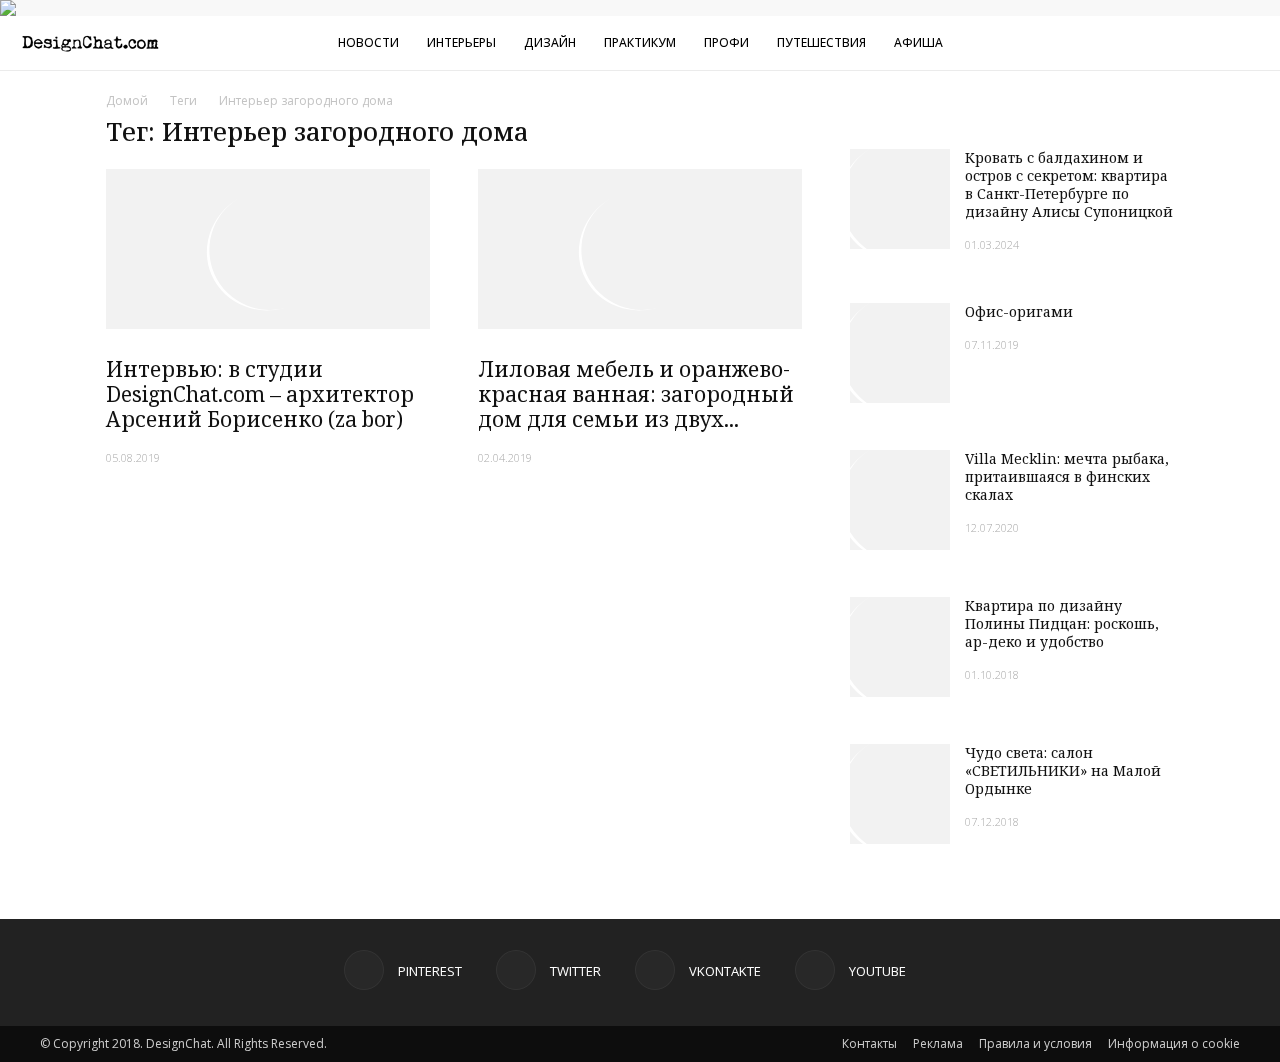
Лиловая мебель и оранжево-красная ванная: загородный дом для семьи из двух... (636, 394)
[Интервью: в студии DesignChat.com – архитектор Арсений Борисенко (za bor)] (268, 249)
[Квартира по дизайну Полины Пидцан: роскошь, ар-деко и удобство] (900, 647)
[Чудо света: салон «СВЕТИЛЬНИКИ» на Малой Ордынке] (900, 794)
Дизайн (550, 42)
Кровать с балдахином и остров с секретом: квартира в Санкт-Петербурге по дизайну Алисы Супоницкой (1069, 184)
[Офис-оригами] (900, 353)
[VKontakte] (1169, 43)
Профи (726, 42)
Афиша (918, 42)
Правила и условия (1035, 1043)
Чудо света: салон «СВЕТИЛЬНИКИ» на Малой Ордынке (1063, 770)
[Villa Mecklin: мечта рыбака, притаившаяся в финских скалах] (900, 500)
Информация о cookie (1174, 1043)
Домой (127, 100)
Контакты (869, 1043)
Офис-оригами (1019, 311)
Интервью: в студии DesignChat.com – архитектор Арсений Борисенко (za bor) (260, 394)
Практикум (640, 42)
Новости (368, 42)
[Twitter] (1136, 43)
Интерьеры (461, 42)
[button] (1256, 45)
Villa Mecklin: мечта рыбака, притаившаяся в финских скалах (1067, 476)
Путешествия (821, 42)
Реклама (938, 1043)
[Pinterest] (1103, 43)
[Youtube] (1202, 43)
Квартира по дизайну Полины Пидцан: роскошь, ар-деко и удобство (1062, 623)
